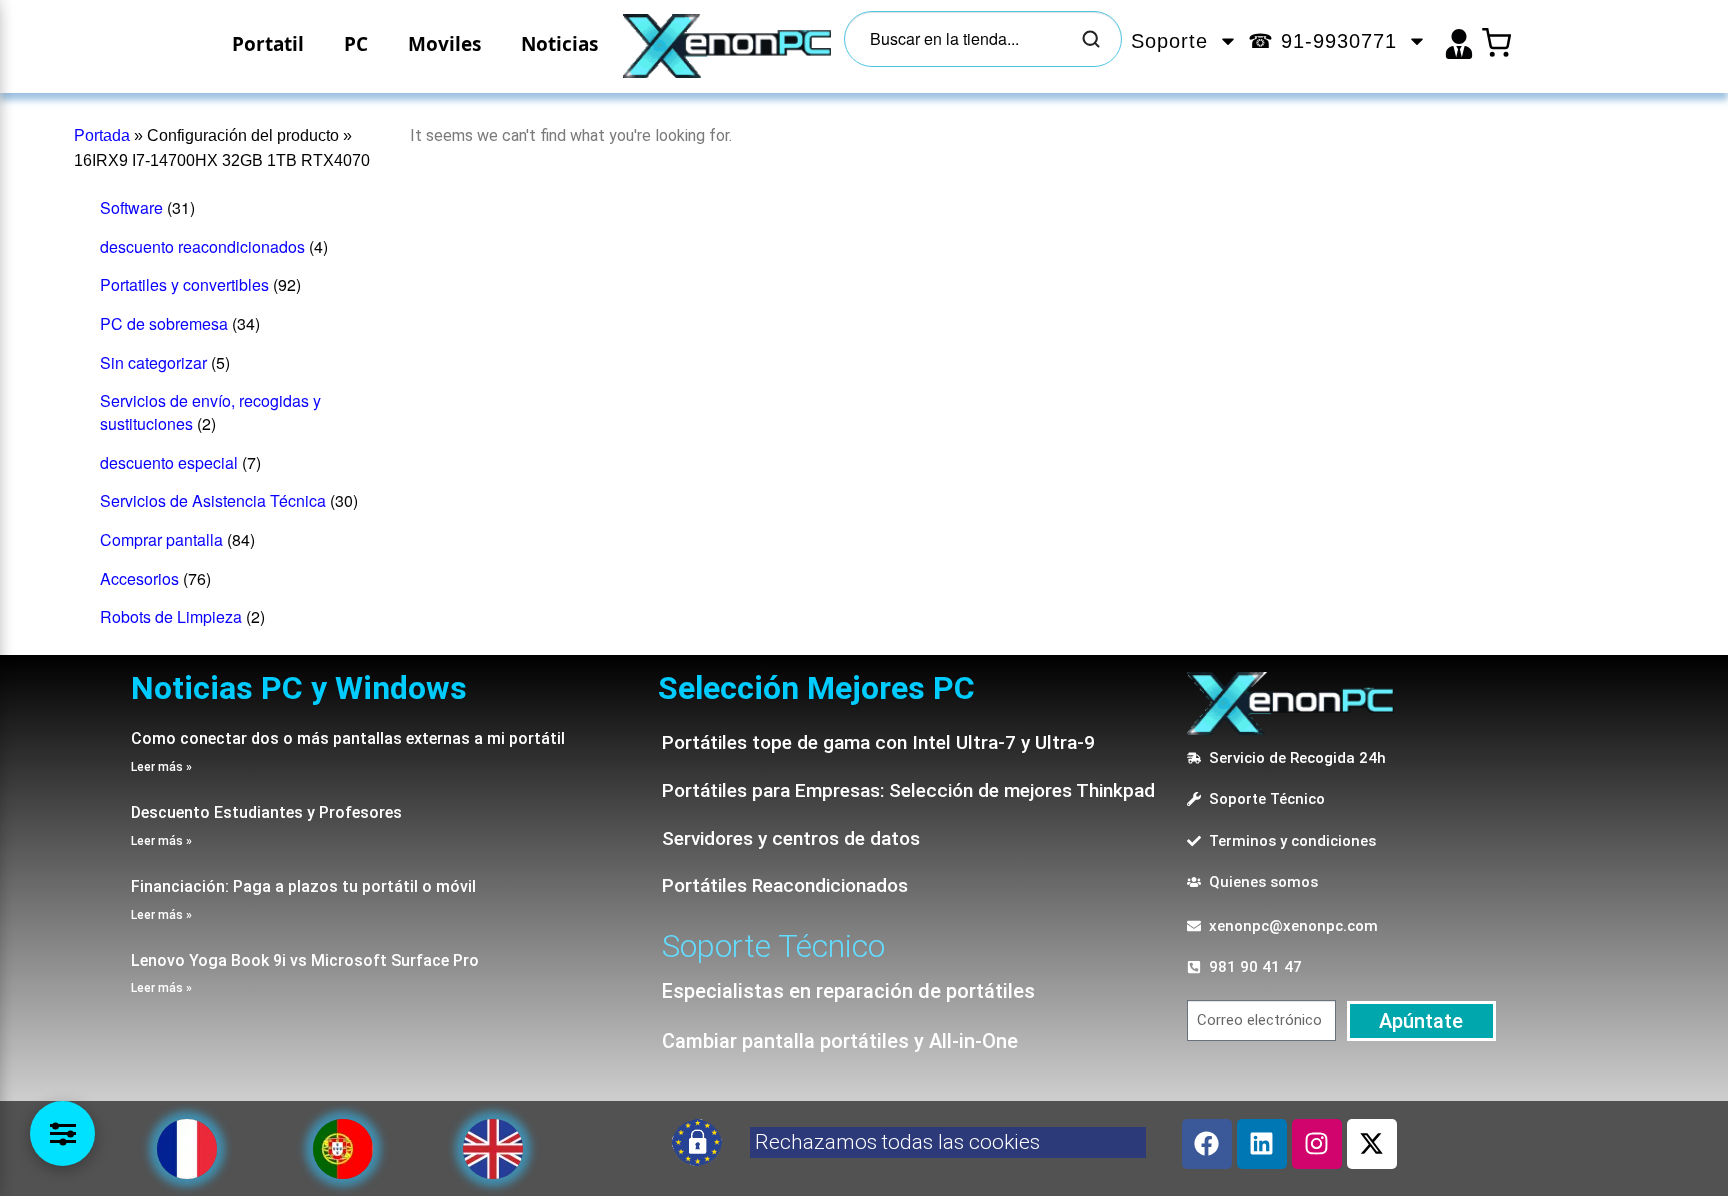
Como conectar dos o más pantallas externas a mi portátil (348, 738)
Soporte (1169, 41)
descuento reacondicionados (202, 246)
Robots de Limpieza (171, 616)
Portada (102, 135)
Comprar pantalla (161, 539)
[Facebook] (1207, 1144)
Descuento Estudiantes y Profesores (266, 812)
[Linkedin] (1262, 1144)
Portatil (268, 44)
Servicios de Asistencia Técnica (213, 500)
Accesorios (139, 578)
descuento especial (169, 462)
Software (131, 207)
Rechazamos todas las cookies (897, 1142)
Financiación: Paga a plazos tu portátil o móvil (303, 886)
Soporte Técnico (773, 946)
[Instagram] (1317, 1144)
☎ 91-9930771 (1322, 41)
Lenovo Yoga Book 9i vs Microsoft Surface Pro (305, 960)
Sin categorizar (153, 362)
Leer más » (161, 767)
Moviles (444, 44)
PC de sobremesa (164, 323)
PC (356, 44)
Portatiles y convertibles (184, 284)
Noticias (559, 44)
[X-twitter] (1372, 1144)
